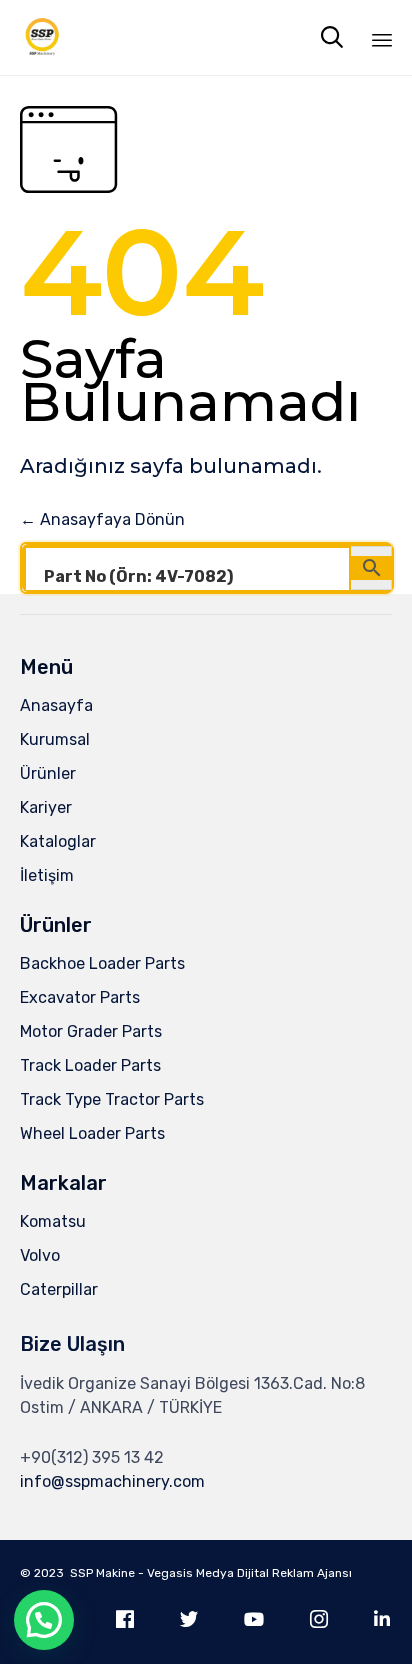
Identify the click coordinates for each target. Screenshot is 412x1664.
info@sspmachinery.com (112, 1481)
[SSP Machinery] (42, 37)
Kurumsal (55, 739)
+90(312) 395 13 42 (92, 1457)
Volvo (40, 1255)
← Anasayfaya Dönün (102, 519)
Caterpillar (59, 1289)
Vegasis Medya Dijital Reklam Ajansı (249, 1573)
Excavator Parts (80, 997)
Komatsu (53, 1221)
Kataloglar (58, 841)
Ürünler (48, 773)
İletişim (47, 875)
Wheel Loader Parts (92, 1133)
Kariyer (46, 807)
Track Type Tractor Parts (112, 1099)
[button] (44, 1620)
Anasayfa (56, 705)
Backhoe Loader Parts (102, 963)
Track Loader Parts (90, 1065)
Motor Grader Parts (91, 1031)
